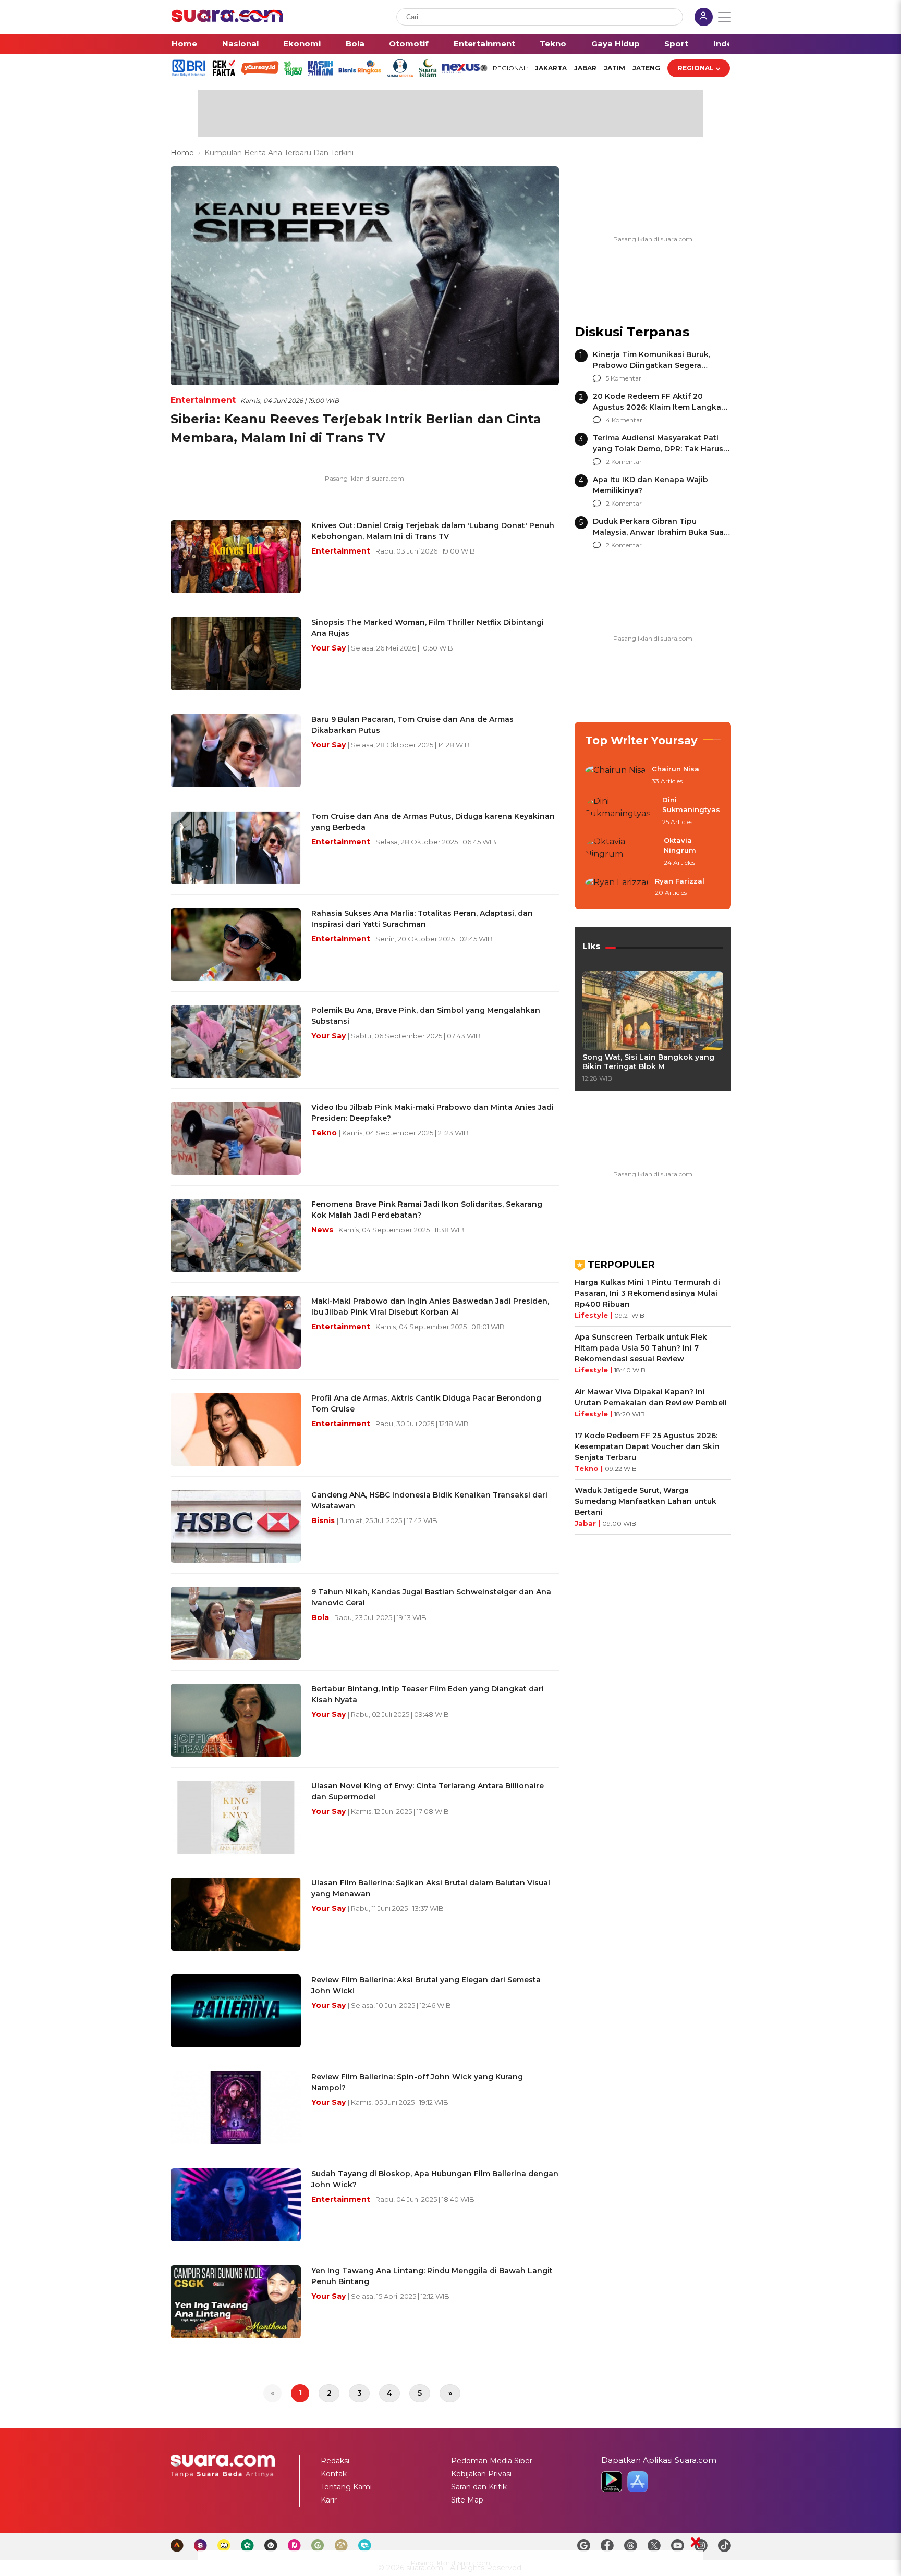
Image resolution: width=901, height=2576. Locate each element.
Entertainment (484, 44)
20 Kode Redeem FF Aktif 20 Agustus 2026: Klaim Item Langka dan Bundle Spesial (657, 407)
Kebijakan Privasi (481, 2474)
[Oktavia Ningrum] (621, 852)
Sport (676, 44)
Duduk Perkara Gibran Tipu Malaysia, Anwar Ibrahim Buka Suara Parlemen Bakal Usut (662, 532)
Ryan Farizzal (680, 881)
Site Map (467, 2500)
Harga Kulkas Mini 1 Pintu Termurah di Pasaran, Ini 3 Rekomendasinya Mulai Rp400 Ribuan (647, 1293)
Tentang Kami (346, 2487)
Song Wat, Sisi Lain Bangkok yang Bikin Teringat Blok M (648, 1062)
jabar (585, 68)
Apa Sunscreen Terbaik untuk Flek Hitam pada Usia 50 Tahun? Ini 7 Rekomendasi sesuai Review (641, 1348)
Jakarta (551, 68)
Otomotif (409, 44)
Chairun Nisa (675, 769)
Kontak (334, 2474)
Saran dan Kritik (479, 2487)
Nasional (240, 44)
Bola (355, 44)
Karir (329, 2500)
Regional (696, 68)
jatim (614, 68)
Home (184, 44)
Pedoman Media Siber (492, 2461)
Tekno (553, 44)
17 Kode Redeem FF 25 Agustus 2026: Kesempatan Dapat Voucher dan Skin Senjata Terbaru (647, 1446)
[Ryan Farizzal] (617, 888)
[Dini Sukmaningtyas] (620, 811)
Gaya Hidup (616, 44)
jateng (646, 68)
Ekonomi (302, 44)
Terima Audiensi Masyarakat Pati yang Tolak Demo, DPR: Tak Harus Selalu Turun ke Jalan (658, 449)
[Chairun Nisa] (615, 776)
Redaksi (335, 2461)
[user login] (704, 18)
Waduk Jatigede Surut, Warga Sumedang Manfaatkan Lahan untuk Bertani (646, 1501)
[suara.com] (227, 20)
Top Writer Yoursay (641, 740)
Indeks (728, 44)
